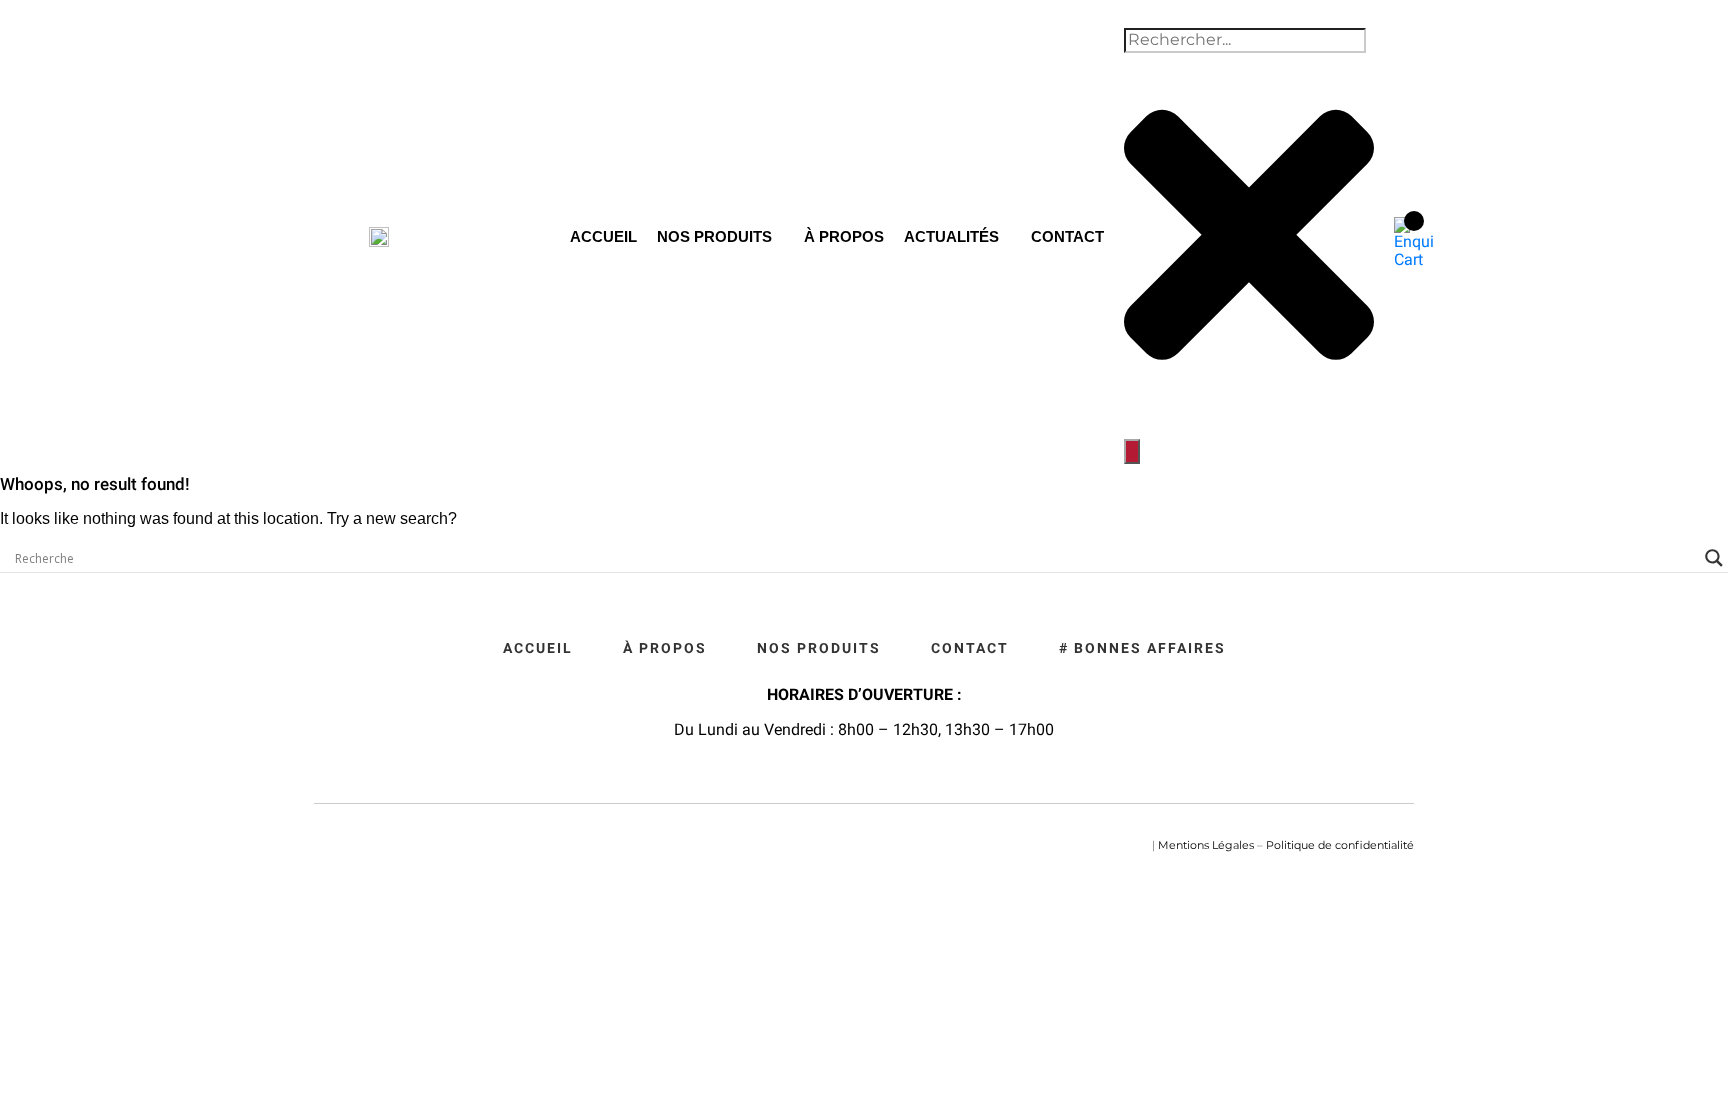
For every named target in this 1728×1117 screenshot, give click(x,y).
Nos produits (714, 236)
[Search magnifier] (1714, 558)
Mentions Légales (1206, 845)
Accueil (603, 236)
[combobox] (1245, 40)
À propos (844, 236)
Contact (1067, 236)
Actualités (951, 236)
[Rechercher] (1132, 451)
